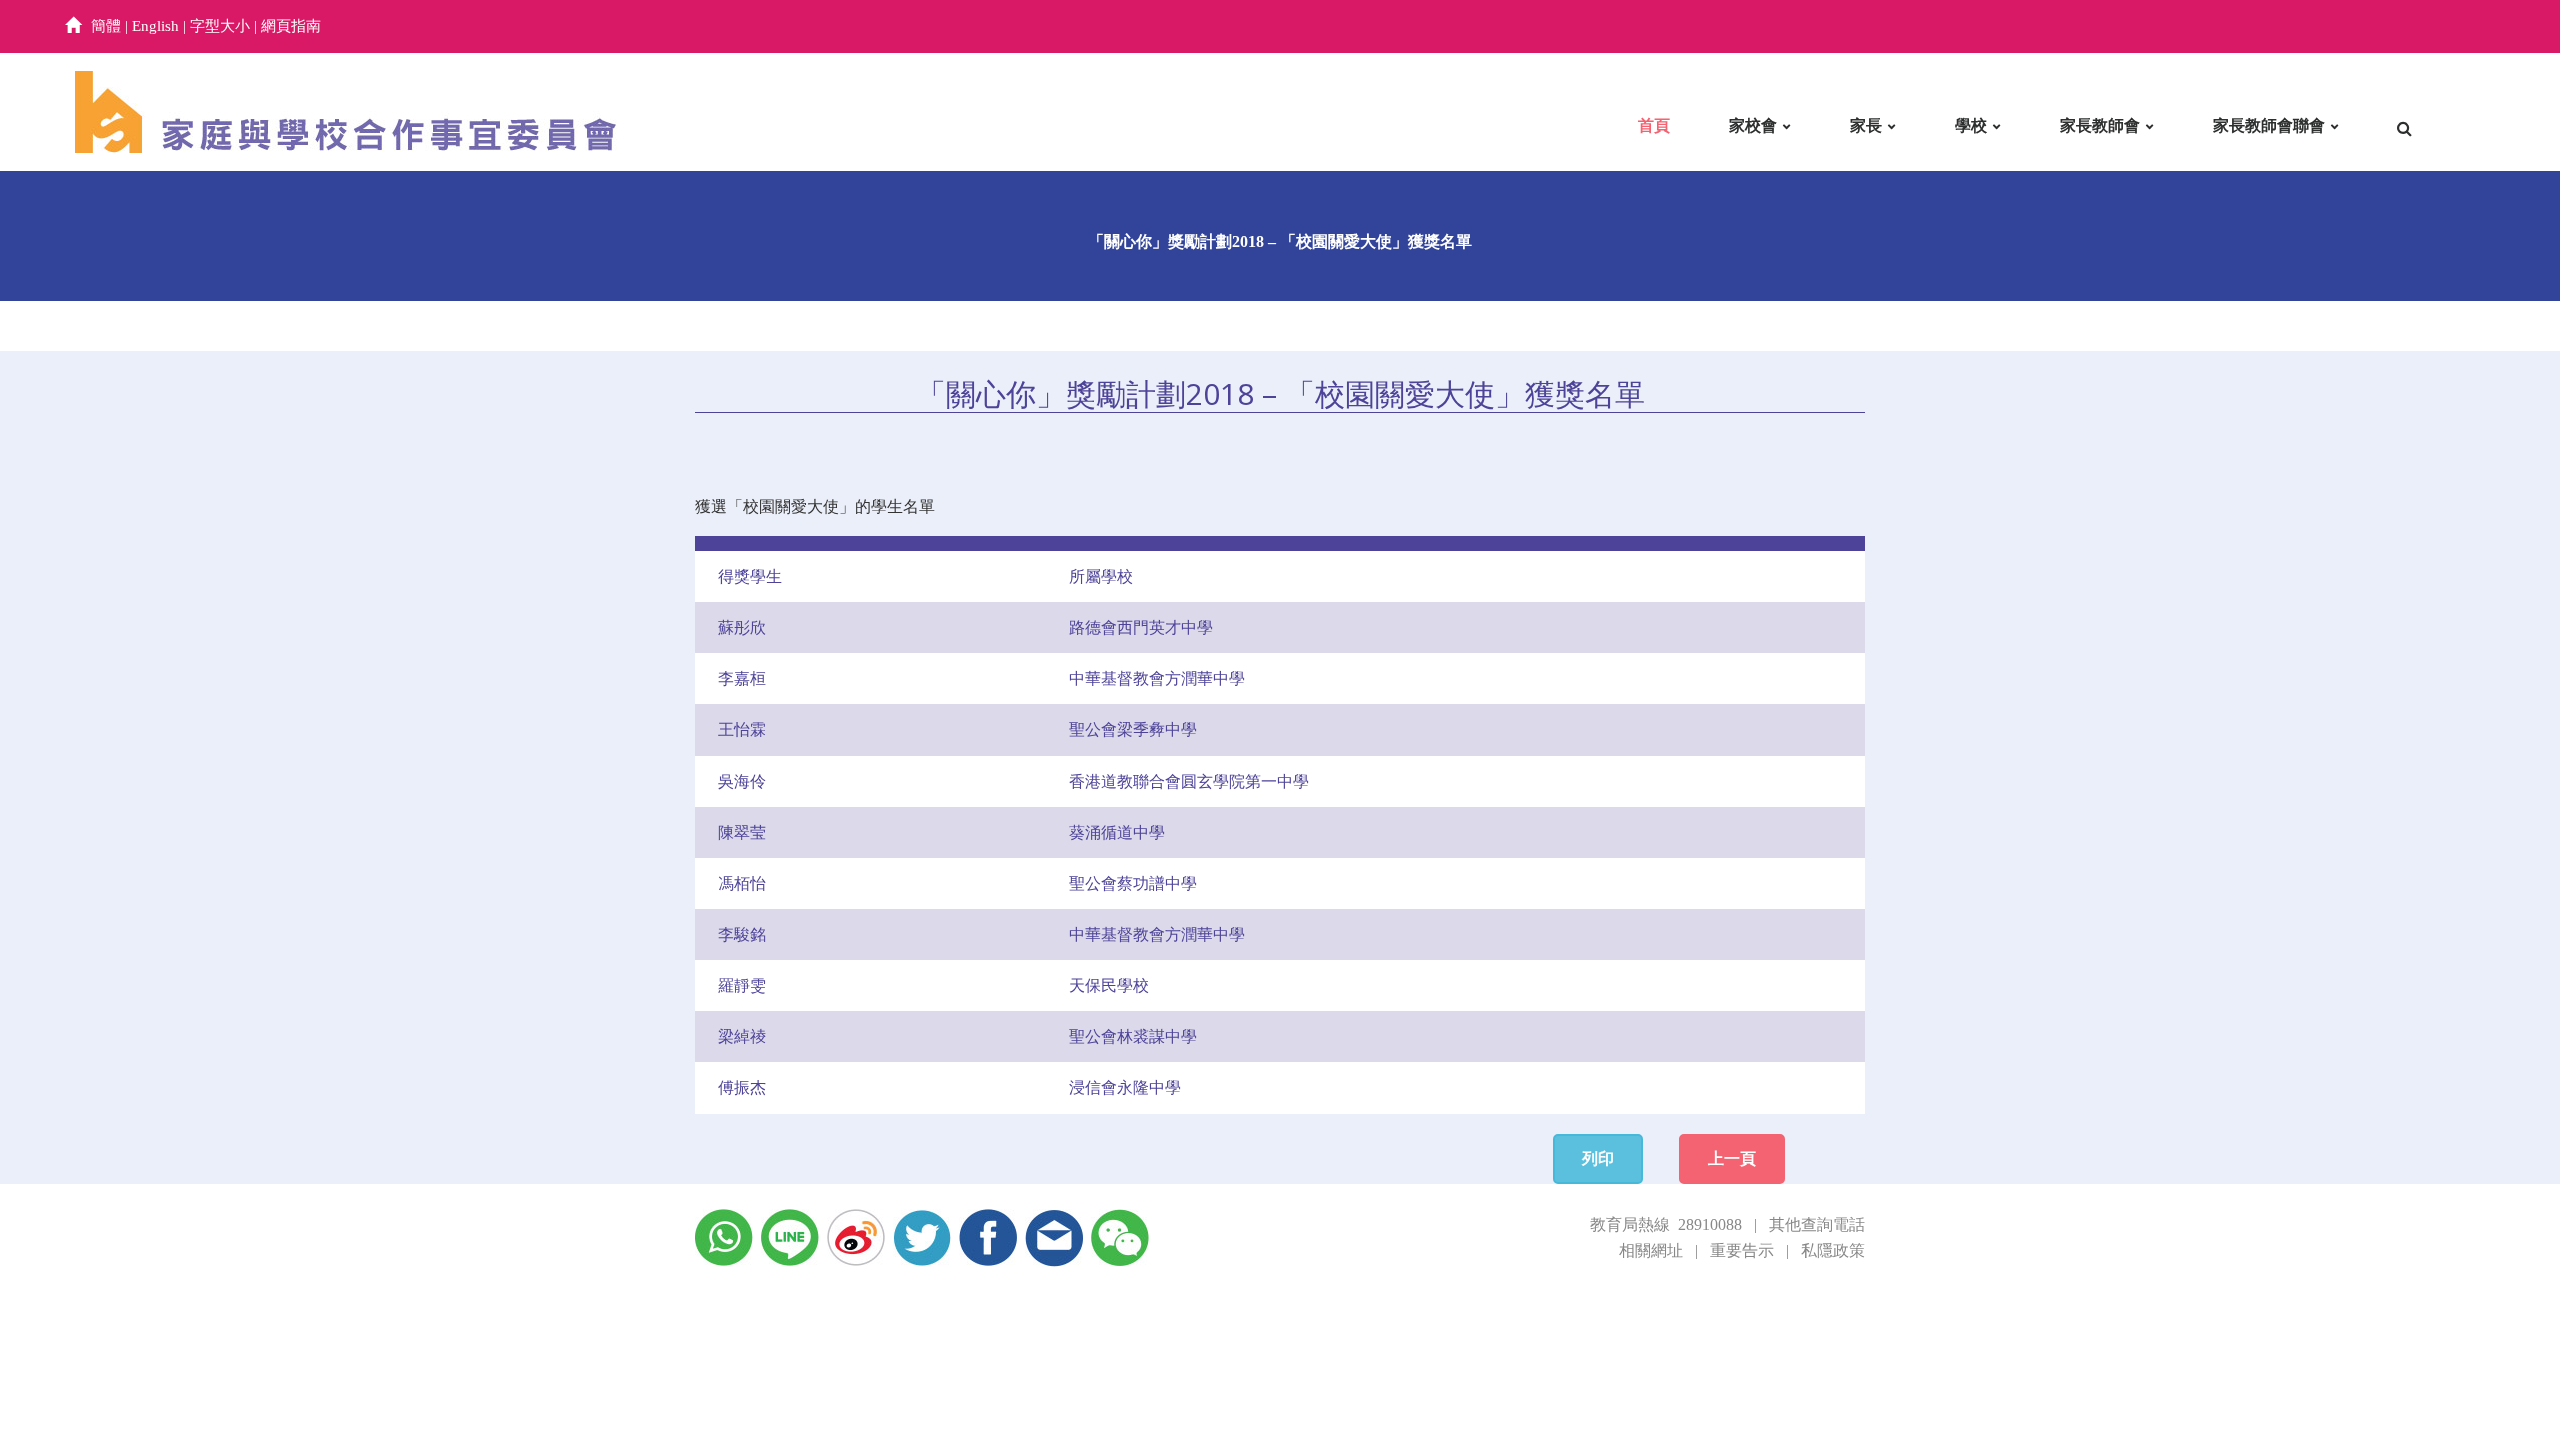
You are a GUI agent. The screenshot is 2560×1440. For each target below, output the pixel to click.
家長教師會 (2100, 125)
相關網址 (1651, 1250)
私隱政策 (1833, 1250)
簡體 (106, 26)
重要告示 (1742, 1250)
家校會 (1753, 125)
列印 (1598, 1158)
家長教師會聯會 (2269, 125)
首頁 (1654, 125)
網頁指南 (291, 26)
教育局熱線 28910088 (1666, 1224)
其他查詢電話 (1817, 1224)
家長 (1866, 125)
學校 (1971, 125)
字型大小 (220, 26)
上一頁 (1732, 1158)
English (155, 26)
